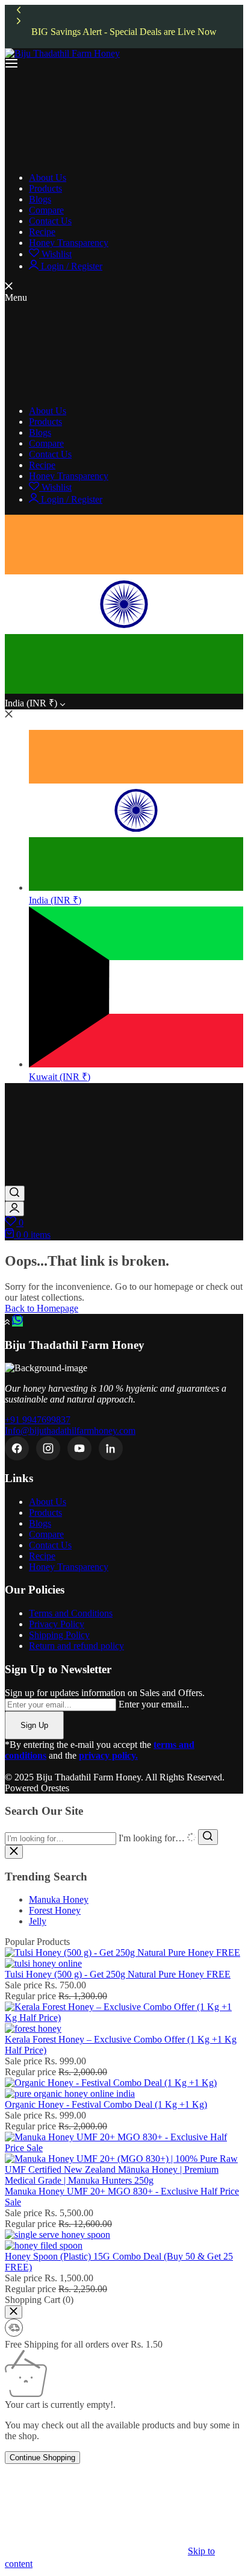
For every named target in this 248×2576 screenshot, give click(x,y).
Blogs (40, 1523)
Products (45, 1513)
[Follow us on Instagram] (48, 1448)
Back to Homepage (42, 1308)
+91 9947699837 (38, 1420)
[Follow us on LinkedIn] (111, 1448)
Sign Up (34, 1725)
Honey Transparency (69, 1567)
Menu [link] (16, 297)
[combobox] (60, 1839)
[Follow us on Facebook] (17, 1448)
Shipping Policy (59, 1635)
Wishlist (55, 254)
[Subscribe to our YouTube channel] (79, 1448)
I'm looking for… (152, 1838)
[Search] (15, 1193)
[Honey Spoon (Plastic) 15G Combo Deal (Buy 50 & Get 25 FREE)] (57, 2240)
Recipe (42, 1556)
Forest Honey (55, 1910)
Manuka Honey (59, 1899)
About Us (48, 1502)
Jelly (38, 1921)
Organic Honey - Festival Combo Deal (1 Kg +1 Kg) (106, 2104)
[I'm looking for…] (208, 1837)
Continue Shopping (42, 2458)
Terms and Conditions (71, 1613)
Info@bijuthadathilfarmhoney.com (70, 1431)
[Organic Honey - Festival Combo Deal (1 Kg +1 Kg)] (111, 2088)
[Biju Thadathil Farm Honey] (62, 53)
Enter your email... (154, 1704)
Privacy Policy (57, 1624)
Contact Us (50, 1545)
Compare (46, 1534)
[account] (14, 1209)
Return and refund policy (76, 1646)
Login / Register (70, 266)
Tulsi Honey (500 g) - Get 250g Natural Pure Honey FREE (118, 1974)
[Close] (14, 2312)
